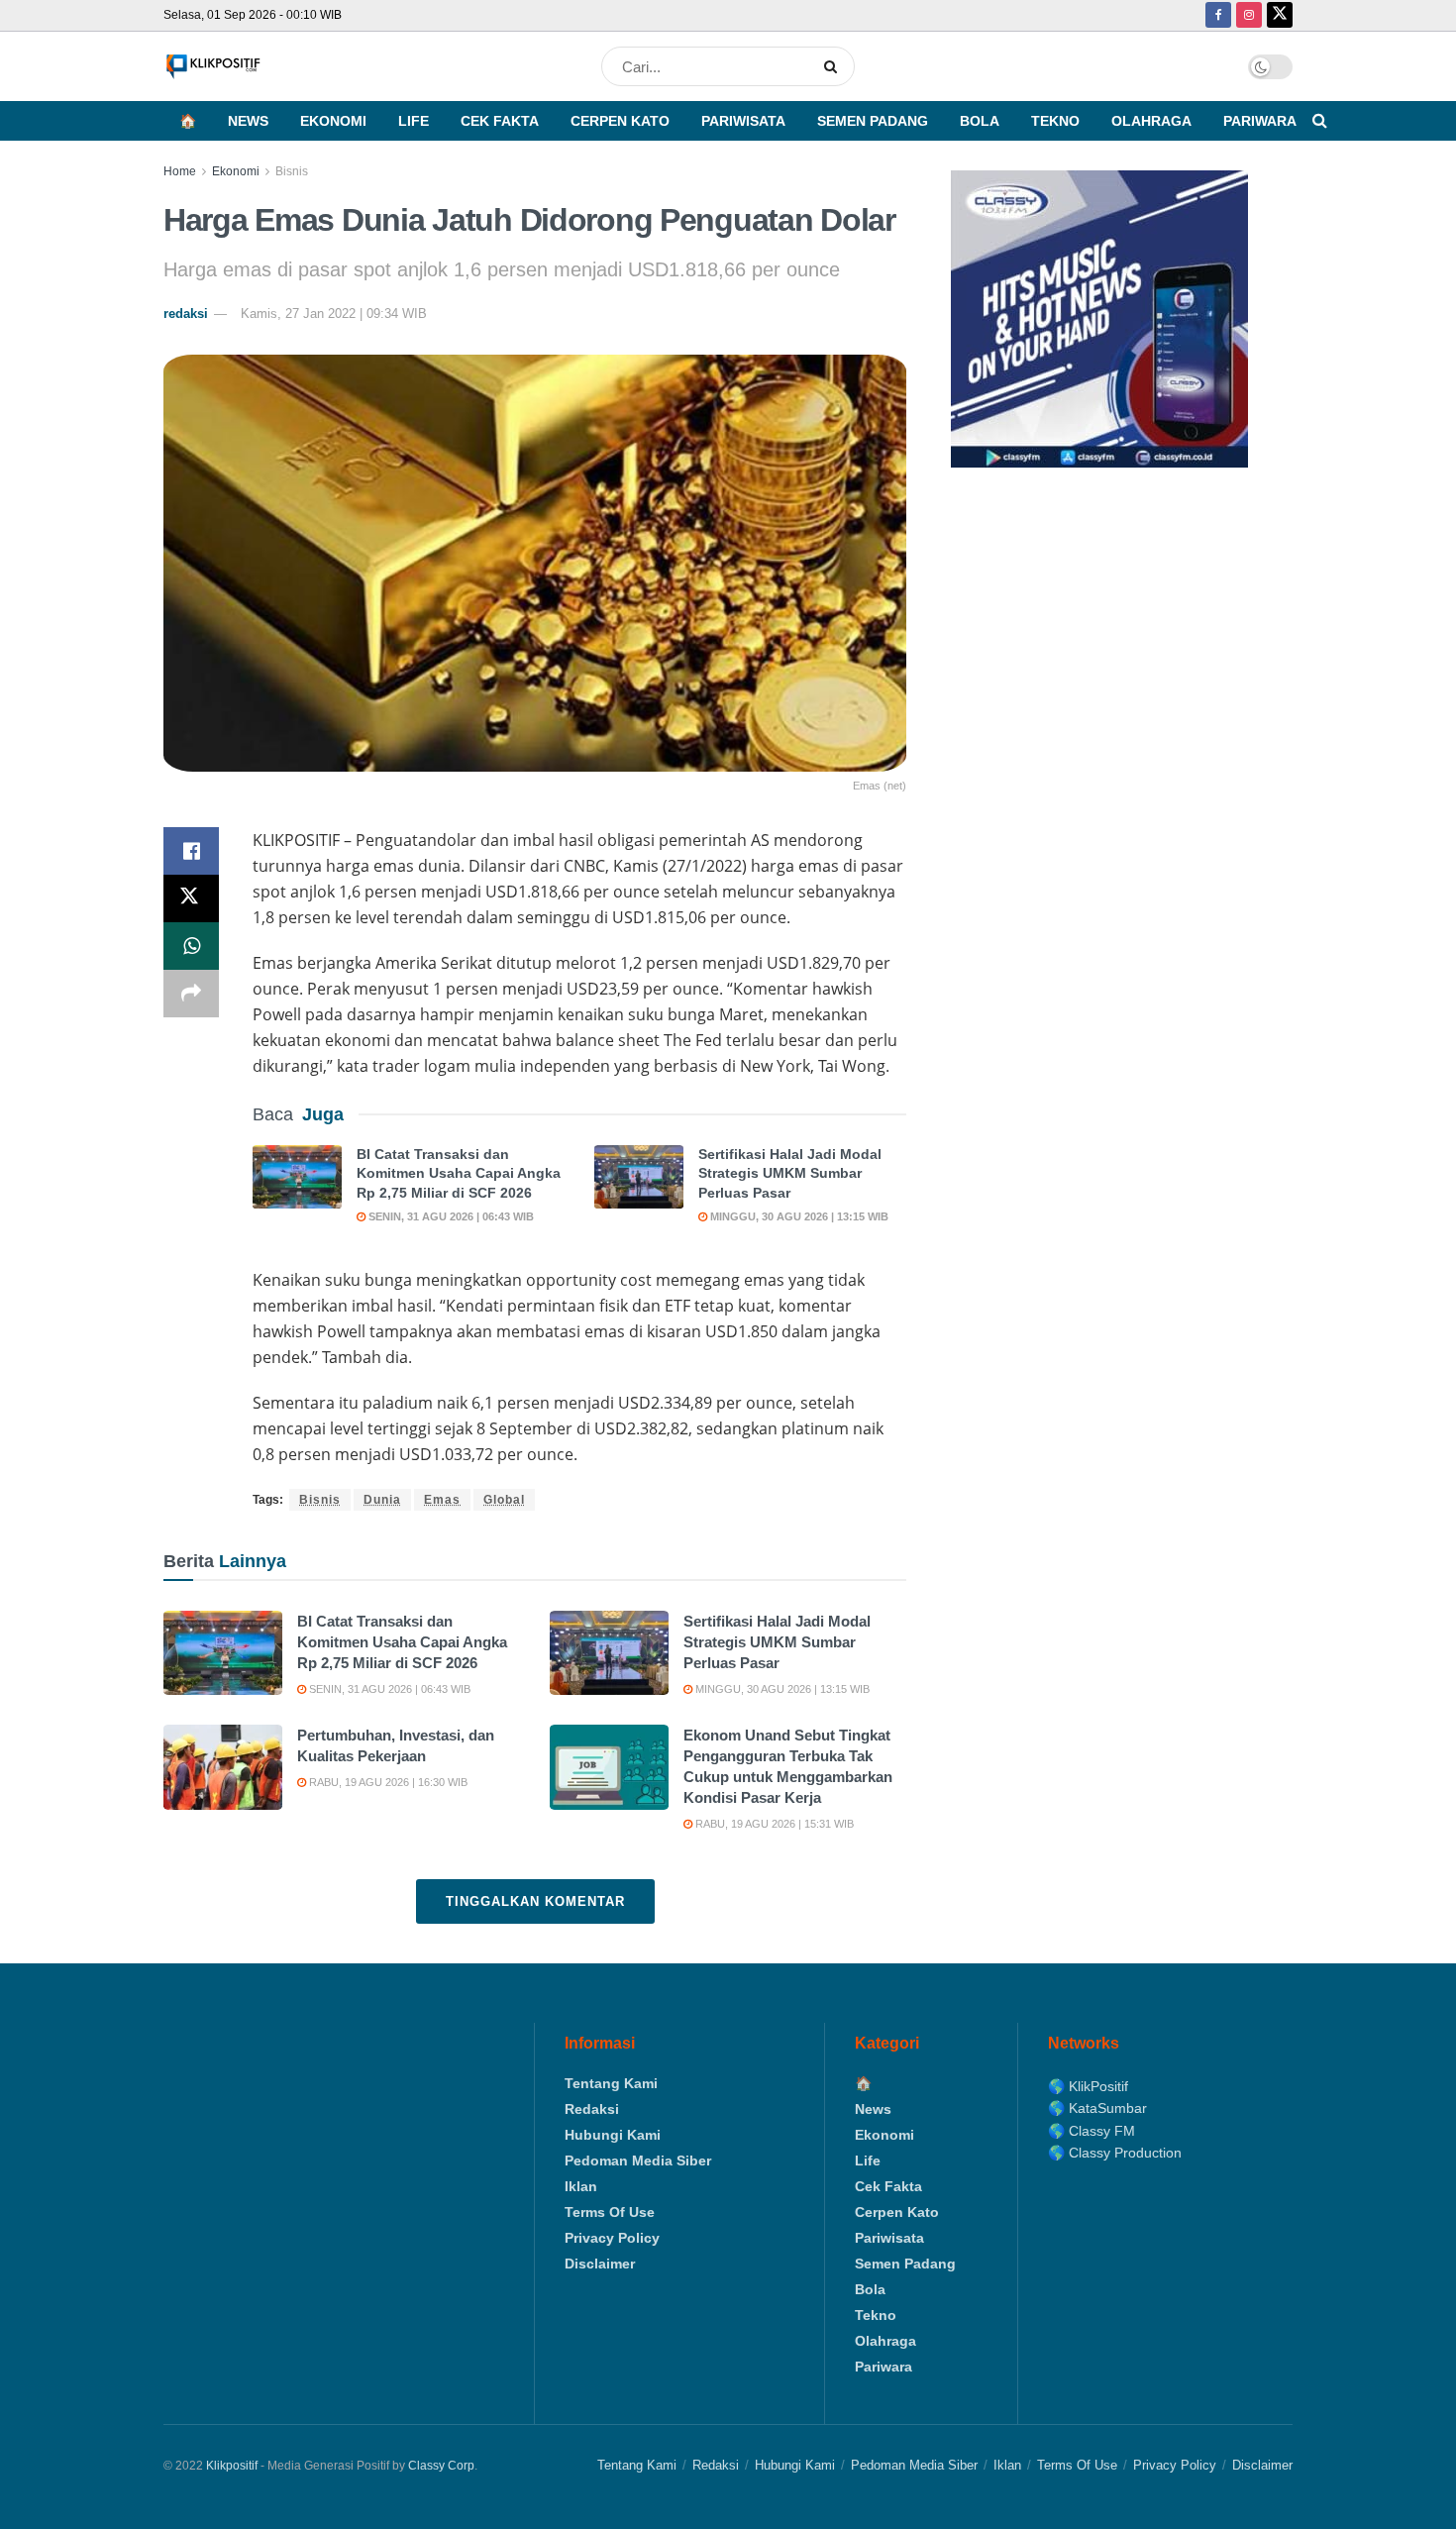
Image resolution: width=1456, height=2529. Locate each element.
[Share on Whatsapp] (191, 946)
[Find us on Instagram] (1249, 15)
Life (414, 121)
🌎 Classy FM (1092, 2131)
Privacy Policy (612, 2238)
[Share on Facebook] (191, 851)
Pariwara (1260, 121)
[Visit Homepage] (213, 67)
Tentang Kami (611, 2083)
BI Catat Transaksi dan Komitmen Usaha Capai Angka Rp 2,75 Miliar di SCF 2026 (459, 1173)
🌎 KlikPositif (1088, 2086)
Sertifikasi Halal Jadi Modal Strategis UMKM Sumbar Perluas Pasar (790, 1173)
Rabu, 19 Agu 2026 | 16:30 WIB (387, 1782)
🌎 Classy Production (1115, 2153)
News (248, 121)
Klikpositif (232, 2466)
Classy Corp (441, 2466)
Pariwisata (743, 121)
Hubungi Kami (613, 2135)
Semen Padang (873, 121)
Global (504, 1500)
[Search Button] (834, 66)
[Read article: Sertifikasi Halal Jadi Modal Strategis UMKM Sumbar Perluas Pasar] (639, 1177)
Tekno (1055, 121)
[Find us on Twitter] (1280, 15)
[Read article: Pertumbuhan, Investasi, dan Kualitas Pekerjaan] (223, 1767)
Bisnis (292, 171)
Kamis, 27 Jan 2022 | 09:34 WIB (334, 314)
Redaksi (592, 2109)
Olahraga (1151, 121)
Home (180, 171)
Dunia (382, 1500)
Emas (442, 1500)
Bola (980, 121)
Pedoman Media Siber (638, 2160)
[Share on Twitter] (191, 898)
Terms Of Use (610, 2212)
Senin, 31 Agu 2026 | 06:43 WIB (450, 1216)
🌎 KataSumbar (1097, 2108)
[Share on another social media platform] (191, 994)
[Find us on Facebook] (1218, 15)
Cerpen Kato (620, 121)
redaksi (186, 314)
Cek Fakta (500, 121)
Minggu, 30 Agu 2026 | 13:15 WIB (798, 1216)
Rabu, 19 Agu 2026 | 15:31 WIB (773, 1824)
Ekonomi (333, 121)
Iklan (581, 2186)
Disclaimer (600, 2264)
